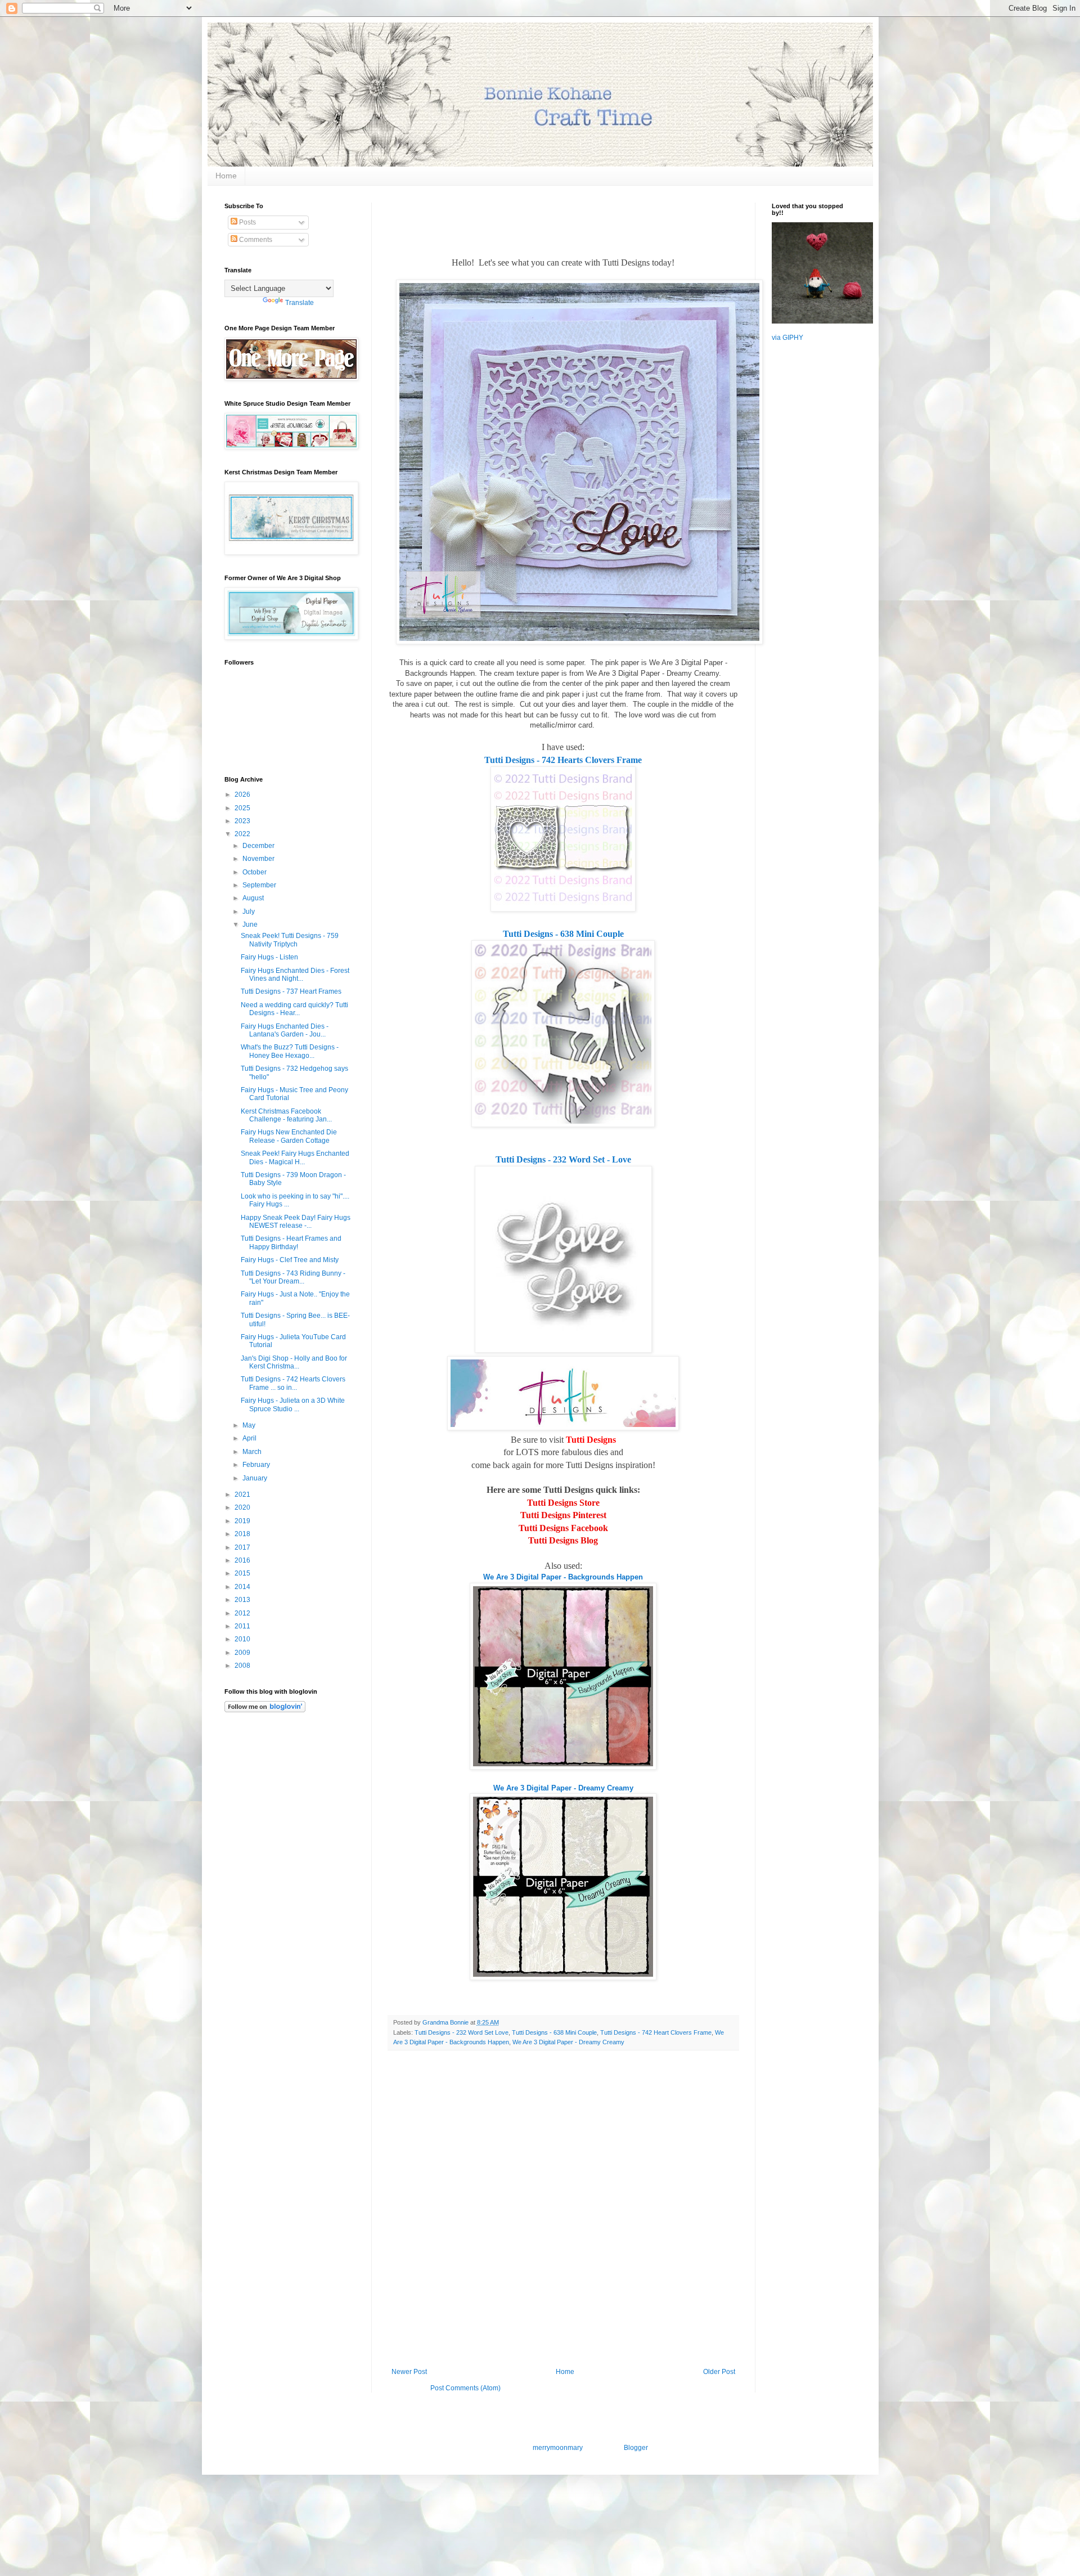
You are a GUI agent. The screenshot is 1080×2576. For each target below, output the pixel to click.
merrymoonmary (557, 2448)
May (250, 1425)
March (253, 1452)
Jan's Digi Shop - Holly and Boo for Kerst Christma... (294, 1362)
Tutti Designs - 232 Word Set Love (462, 2032)
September (260, 885)
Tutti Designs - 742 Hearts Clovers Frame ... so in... (293, 1383)
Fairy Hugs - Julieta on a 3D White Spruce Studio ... (293, 1404)
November (259, 859)
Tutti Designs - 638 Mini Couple (563, 934)
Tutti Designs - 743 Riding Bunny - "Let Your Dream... (293, 1277)
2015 (243, 1573)
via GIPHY (787, 338)
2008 (243, 1666)
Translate (300, 303)
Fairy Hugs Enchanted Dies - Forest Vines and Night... (295, 975)
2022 (243, 834)
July (249, 912)
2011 (243, 1626)
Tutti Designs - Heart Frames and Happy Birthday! (291, 1242)
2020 (243, 1507)
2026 (243, 795)
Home (226, 176)
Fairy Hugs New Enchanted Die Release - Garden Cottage (289, 1136)
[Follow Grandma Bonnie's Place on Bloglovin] (265, 1710)
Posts (247, 222)
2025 (243, 808)
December (259, 846)
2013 (243, 1600)
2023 (243, 821)
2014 (243, 1587)
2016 (243, 1560)
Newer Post (409, 2372)
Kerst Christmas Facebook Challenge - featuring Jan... (286, 1115)
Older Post (719, 2372)
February (257, 1465)
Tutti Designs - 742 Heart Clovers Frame (656, 2032)
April (250, 1438)
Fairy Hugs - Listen (269, 957)
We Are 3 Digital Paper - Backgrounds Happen (563, 1577)
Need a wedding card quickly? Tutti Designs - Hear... (294, 1009)
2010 (243, 1639)
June (251, 925)
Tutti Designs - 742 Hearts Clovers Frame (563, 760)
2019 (243, 1521)
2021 (243, 1495)
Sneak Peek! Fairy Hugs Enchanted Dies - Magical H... (295, 1157)
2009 (243, 1653)
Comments (255, 240)
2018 (243, 1534)
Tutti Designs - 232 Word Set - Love (563, 1159)
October (255, 872)
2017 (243, 1547)
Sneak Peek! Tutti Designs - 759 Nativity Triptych (290, 940)
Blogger (636, 2448)
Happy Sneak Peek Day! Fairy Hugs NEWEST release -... (296, 1222)
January (256, 1478)
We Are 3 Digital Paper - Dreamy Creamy (563, 1788)
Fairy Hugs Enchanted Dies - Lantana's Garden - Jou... (285, 1030)
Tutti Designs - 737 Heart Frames (291, 991)
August (254, 898)
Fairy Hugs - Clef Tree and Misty (290, 1260)
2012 (243, 1613)
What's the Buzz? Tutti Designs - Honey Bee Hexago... (290, 1051)
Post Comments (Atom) (465, 2388)
